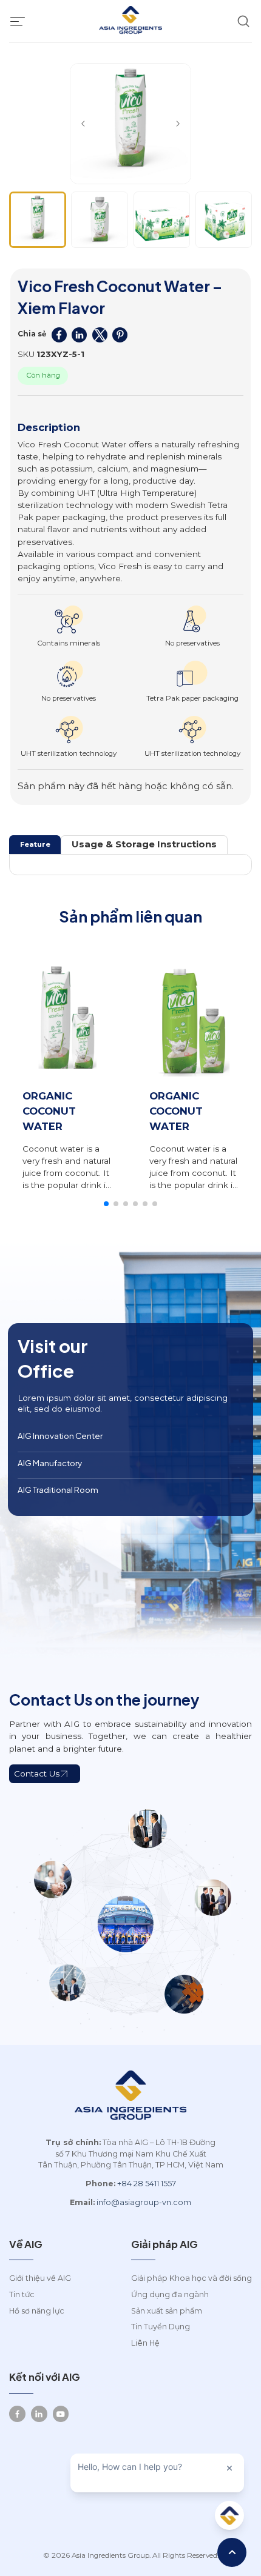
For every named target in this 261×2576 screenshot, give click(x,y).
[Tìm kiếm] (243, 22)
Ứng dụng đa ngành (170, 2294)
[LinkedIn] (39, 2414)
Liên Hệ (145, 2343)
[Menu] (18, 21)
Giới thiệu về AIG (40, 2278)
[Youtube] (61, 2414)
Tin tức (22, 2294)
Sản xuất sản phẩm (167, 2311)
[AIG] (130, 21)
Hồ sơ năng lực (37, 2311)
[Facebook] (17, 2414)
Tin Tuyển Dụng (161, 2327)
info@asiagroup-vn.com (144, 2202)
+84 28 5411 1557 (147, 2184)
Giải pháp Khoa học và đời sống (192, 2278)
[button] (83, 124)
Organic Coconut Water (49, 1111)
